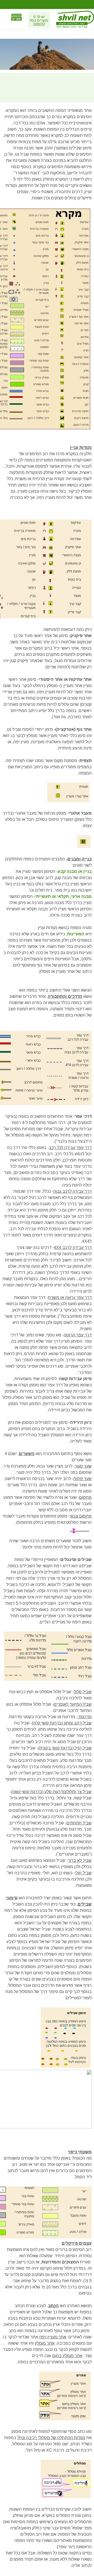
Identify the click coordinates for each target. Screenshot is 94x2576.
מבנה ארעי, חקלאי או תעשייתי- (63, 896)
